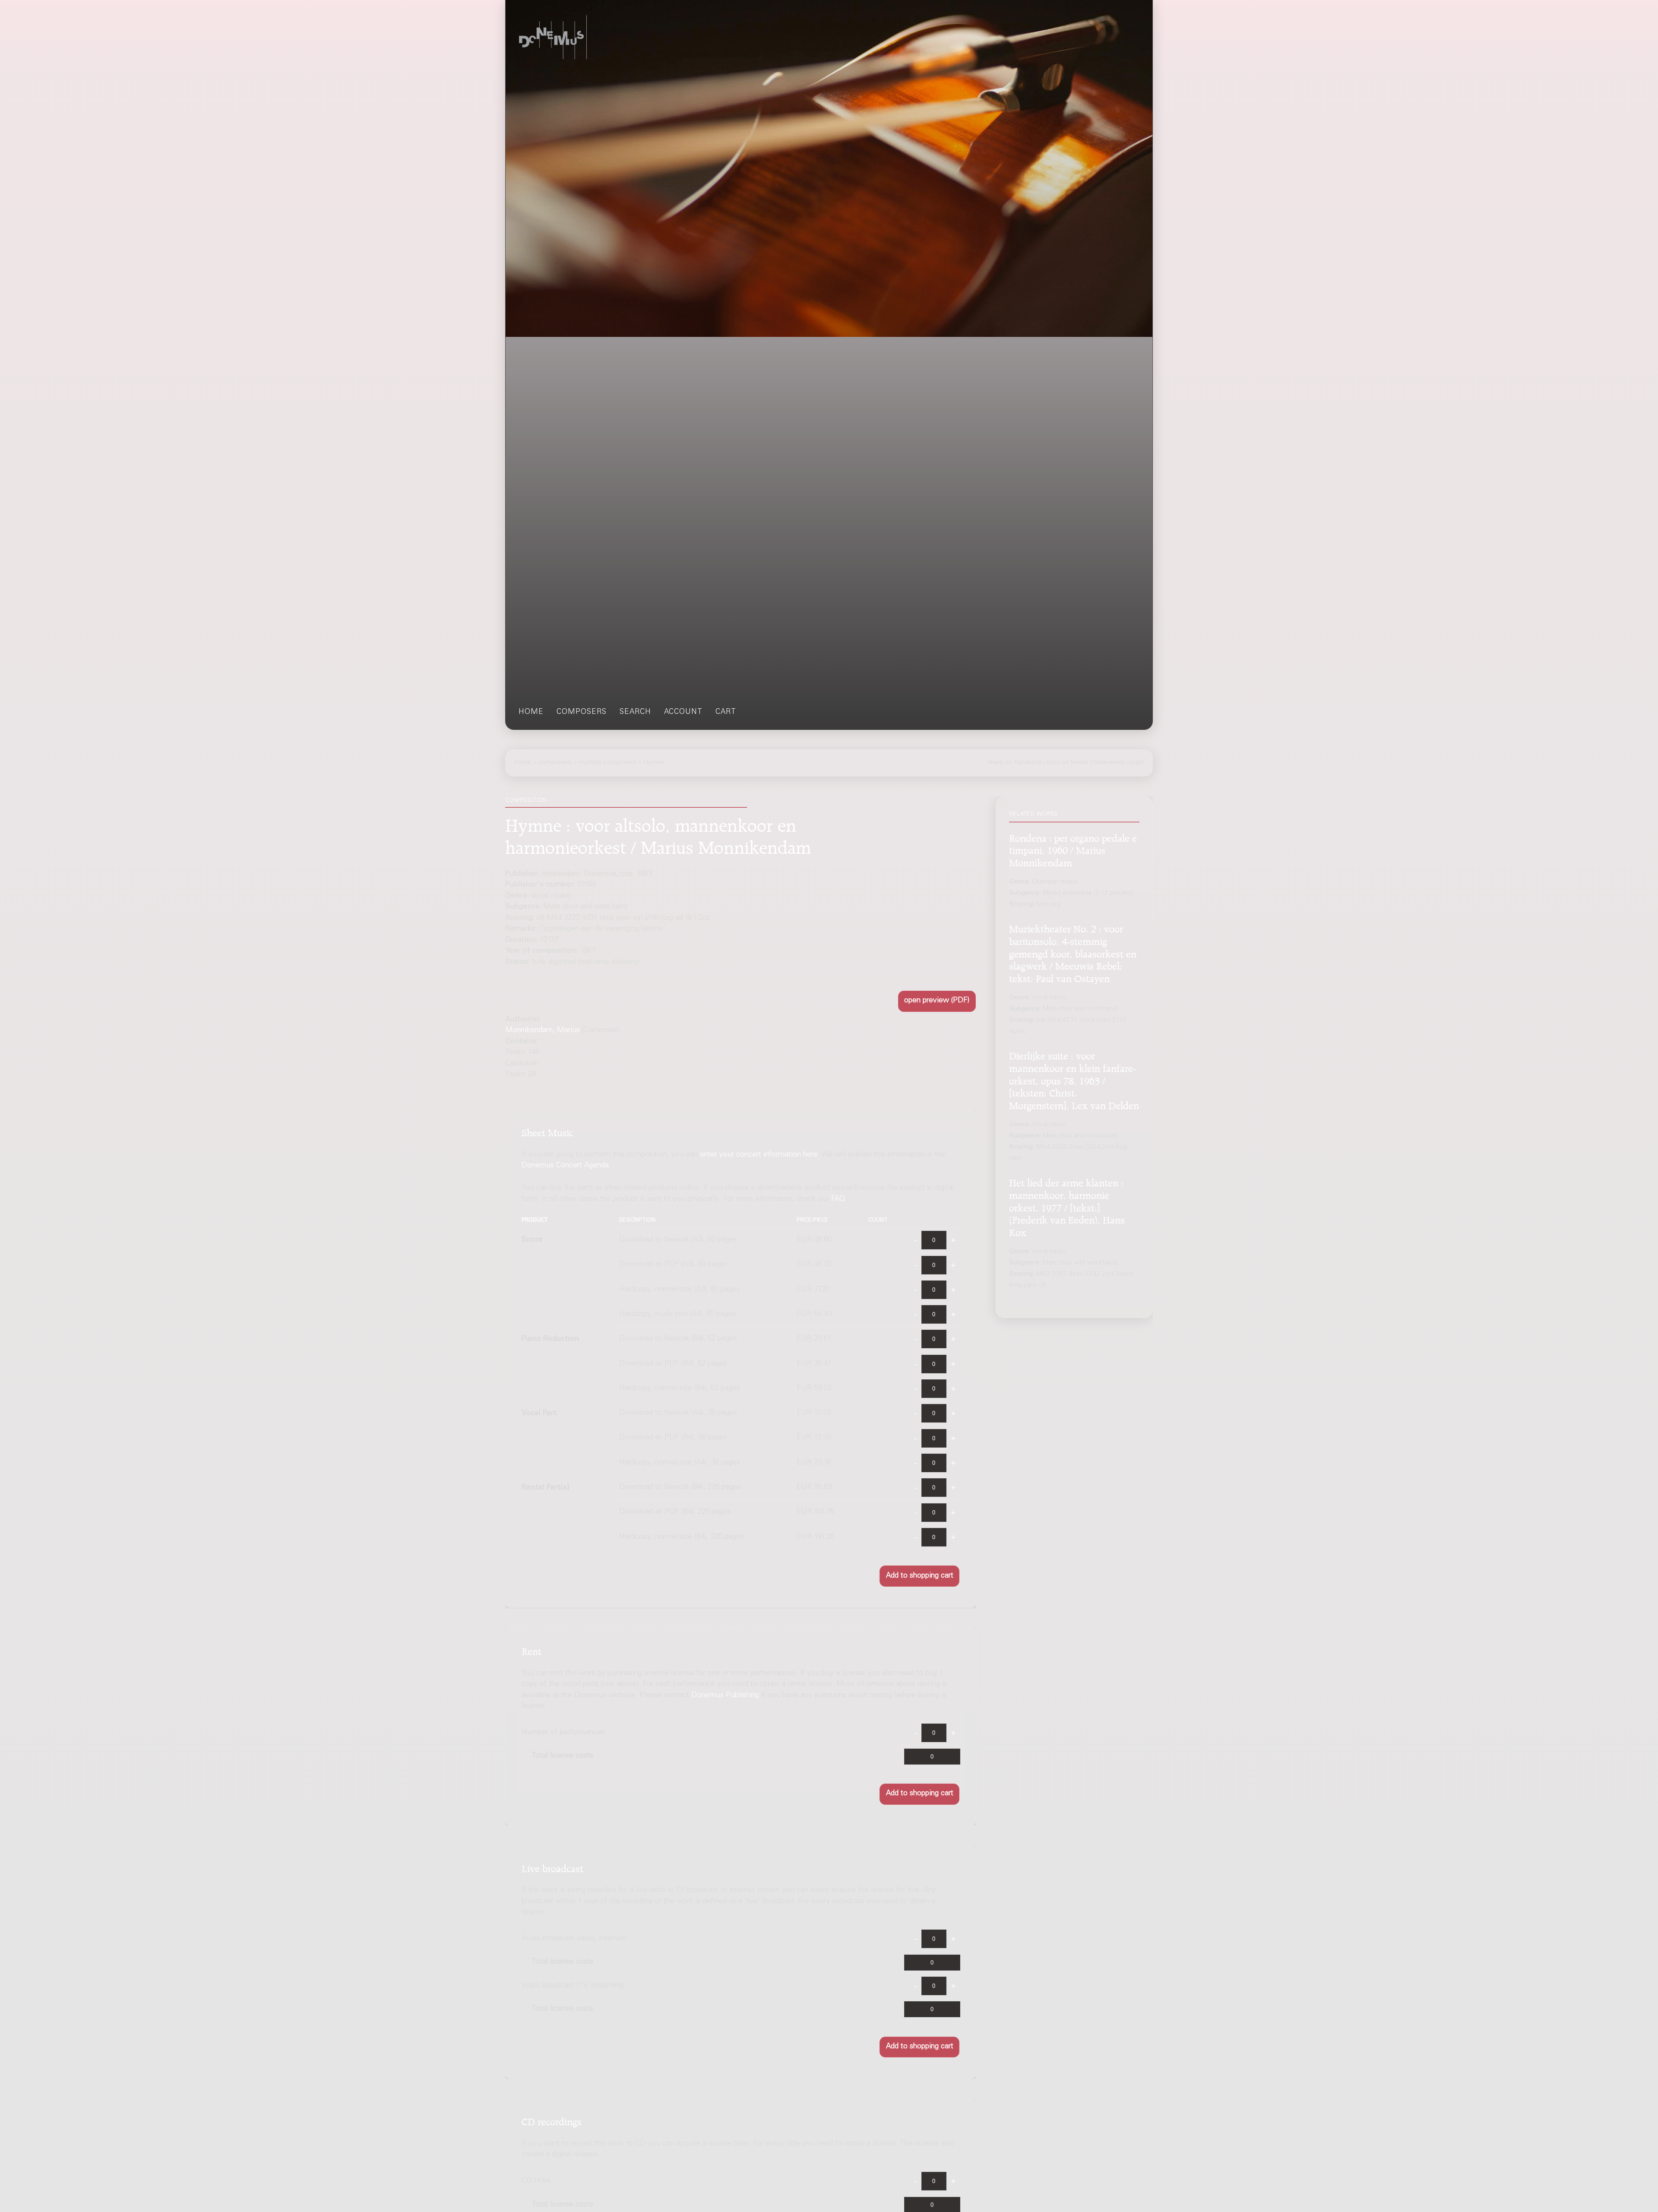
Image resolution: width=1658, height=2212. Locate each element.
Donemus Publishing (725, 1695)
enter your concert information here (759, 1155)
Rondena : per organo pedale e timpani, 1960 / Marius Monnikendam (1073, 849)
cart (726, 712)
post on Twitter (1068, 763)
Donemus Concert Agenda (565, 1166)
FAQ (838, 1199)
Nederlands (1109, 763)
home (531, 712)
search (635, 712)
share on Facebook (1015, 763)
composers (582, 712)
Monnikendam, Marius (543, 1031)
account (683, 712)
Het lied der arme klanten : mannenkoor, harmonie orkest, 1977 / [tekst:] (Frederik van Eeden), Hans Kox (1067, 1206)
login (1137, 763)
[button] (937, 1001)
